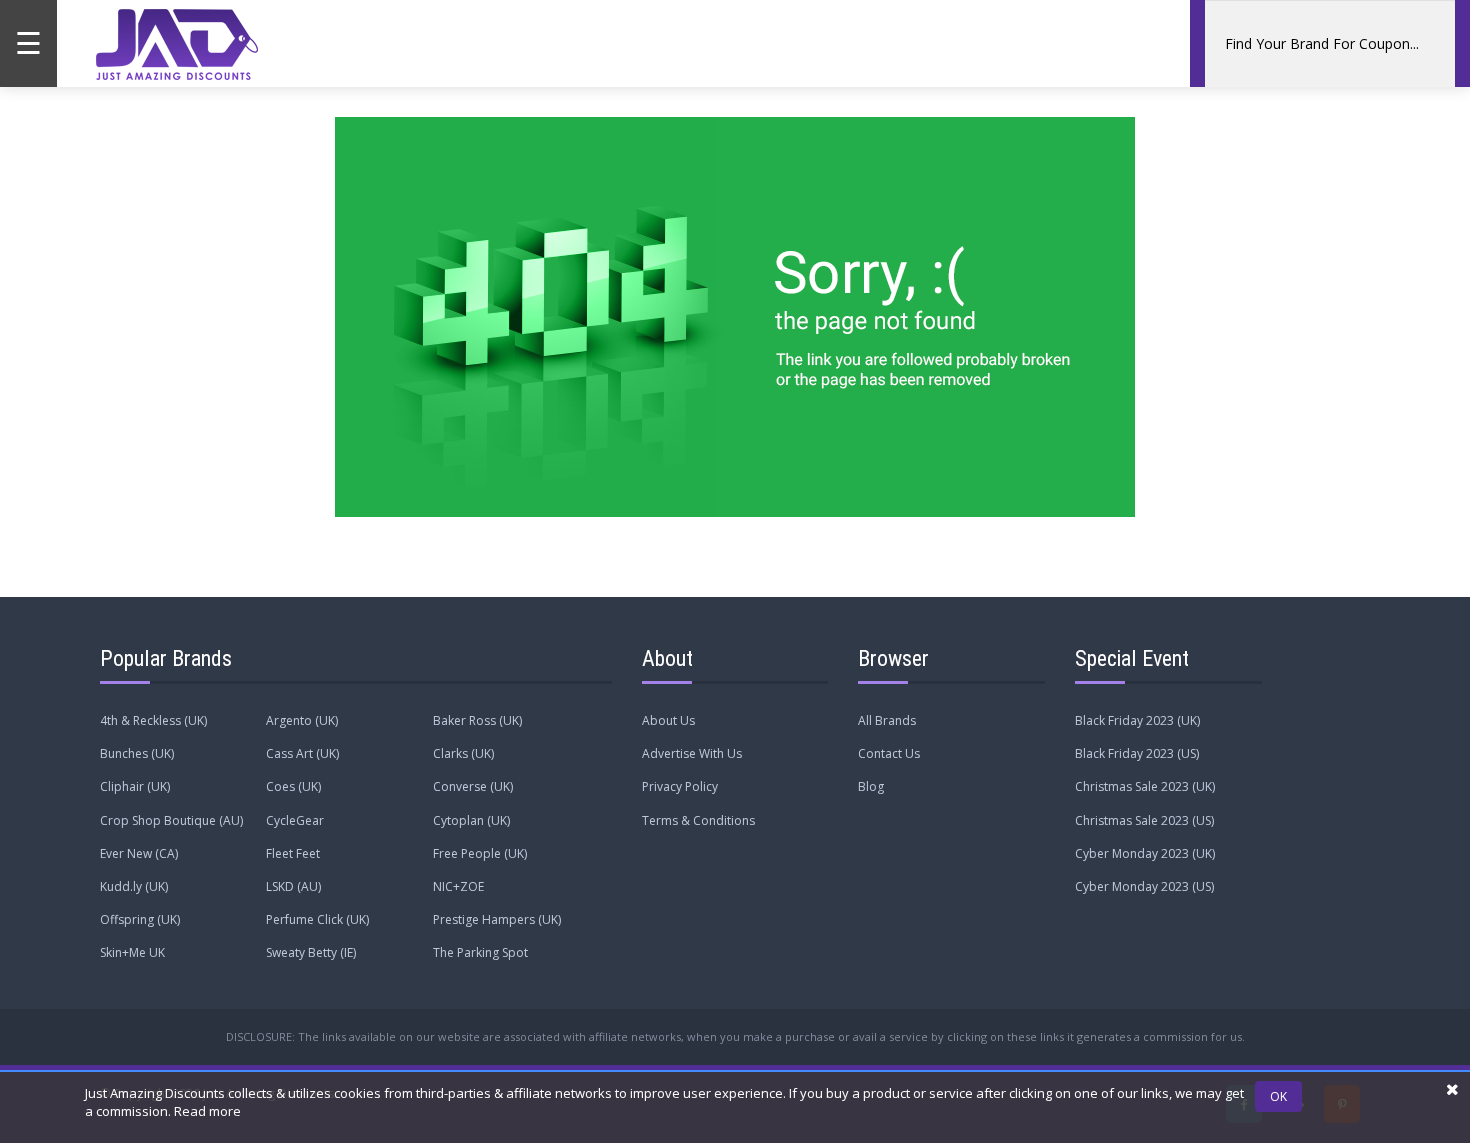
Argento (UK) (302, 720)
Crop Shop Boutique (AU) (171, 820)
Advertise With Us (692, 753)
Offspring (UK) (140, 919)
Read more (207, 1111)
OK (1278, 1096)
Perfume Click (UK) (317, 919)
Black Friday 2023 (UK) (1137, 720)
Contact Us (889, 753)
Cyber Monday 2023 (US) (1144, 886)
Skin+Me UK (132, 952)
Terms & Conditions (698, 820)
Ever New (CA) (139, 853)
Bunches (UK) (137, 753)
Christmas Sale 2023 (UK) (1145, 786)
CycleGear (295, 820)
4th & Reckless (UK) (153, 720)
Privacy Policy (680, 786)
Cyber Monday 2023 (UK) (1145, 853)
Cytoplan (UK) (471, 820)
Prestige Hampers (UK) (497, 919)
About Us (668, 720)
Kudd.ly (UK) (134, 886)
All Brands (887, 720)
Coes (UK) (293, 786)
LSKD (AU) (293, 886)
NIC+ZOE (458, 886)
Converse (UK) (473, 786)
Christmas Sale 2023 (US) (1144, 820)
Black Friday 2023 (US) (1137, 753)
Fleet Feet (293, 853)
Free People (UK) (480, 853)
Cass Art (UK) (302, 753)
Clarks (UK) (463, 753)
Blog (871, 786)
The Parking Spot (480, 952)
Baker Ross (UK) (477, 720)
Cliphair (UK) (135, 786)
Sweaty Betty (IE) (311, 952)
